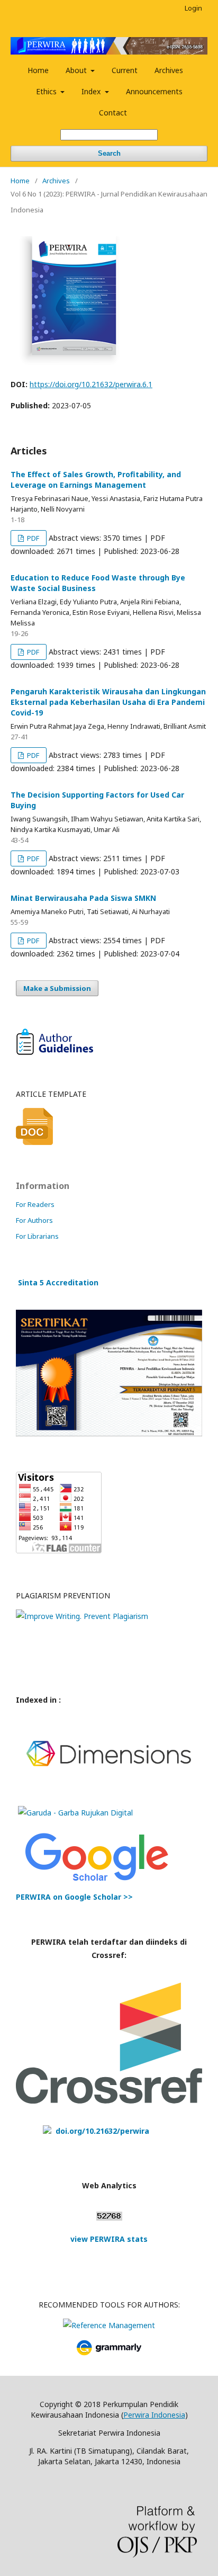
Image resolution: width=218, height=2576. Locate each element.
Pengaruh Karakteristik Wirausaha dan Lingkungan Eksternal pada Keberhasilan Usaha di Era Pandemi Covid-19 (108, 702)
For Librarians (37, 1236)
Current (125, 70)
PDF (32, 538)
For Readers (35, 1204)
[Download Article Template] (34, 1142)
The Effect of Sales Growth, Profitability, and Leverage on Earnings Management (96, 480)
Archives (169, 70)
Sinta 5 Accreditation (58, 1282)
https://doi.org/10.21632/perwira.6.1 (91, 384)
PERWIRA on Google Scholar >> (74, 1897)
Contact (113, 113)
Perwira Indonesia (154, 2415)
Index (92, 91)
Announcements (154, 91)
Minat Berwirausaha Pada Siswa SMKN (83, 898)
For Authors (34, 1220)
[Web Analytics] (109, 2218)
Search (109, 153)
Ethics (47, 91)
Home (38, 70)
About (77, 70)
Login (193, 8)
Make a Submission (57, 988)
